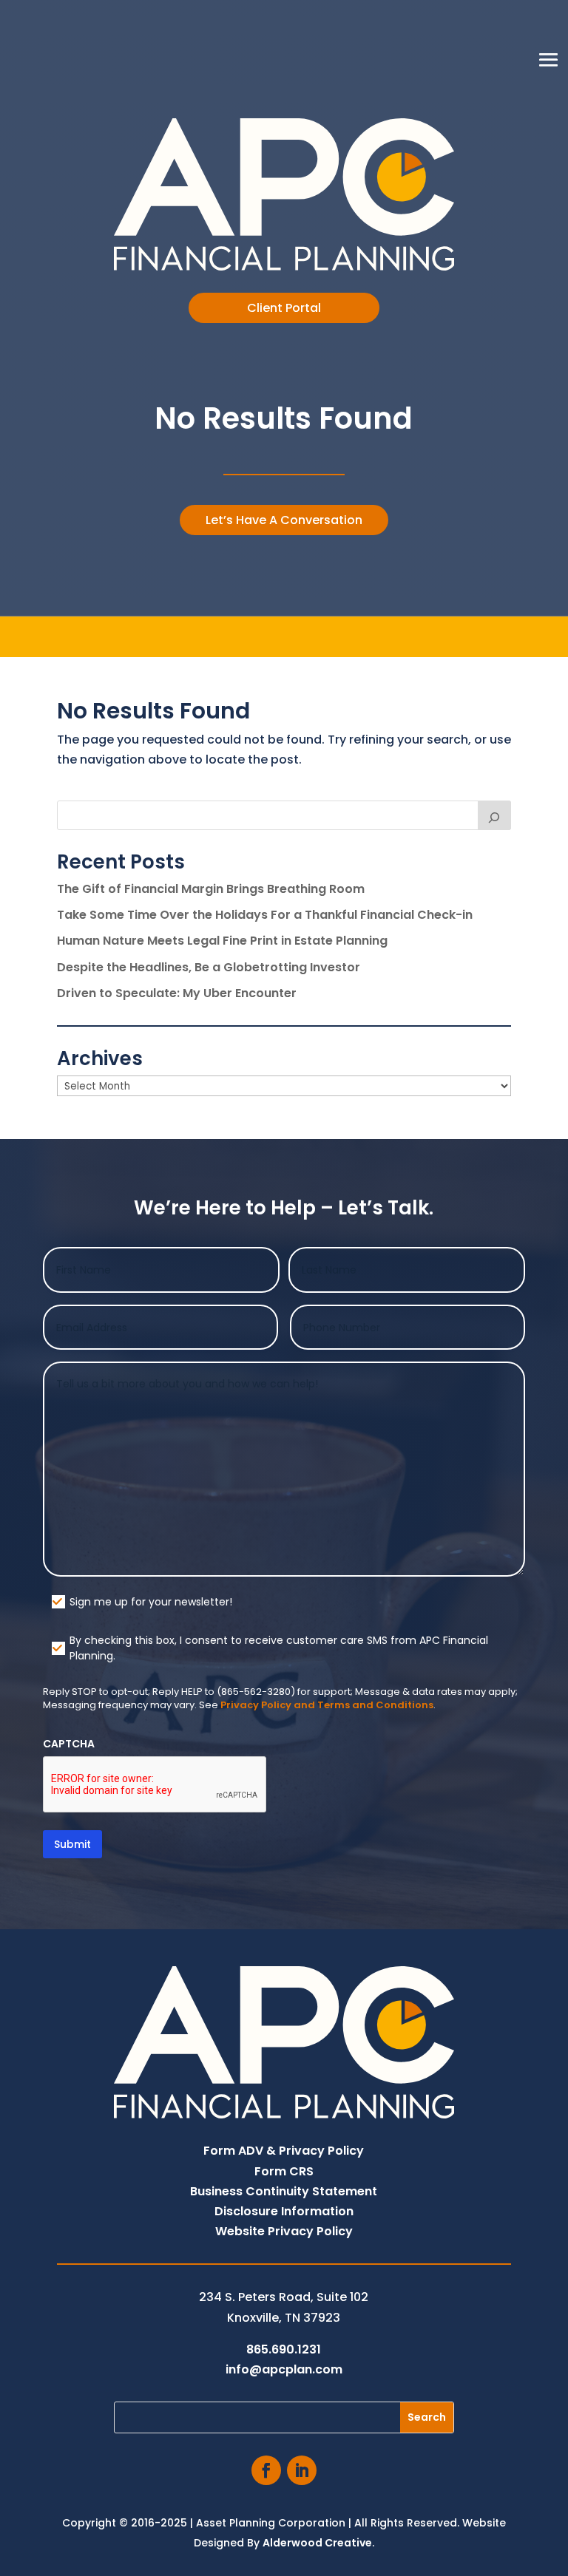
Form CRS (284, 2171)
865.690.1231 (284, 2349)
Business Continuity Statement (284, 2191)
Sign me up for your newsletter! (151, 1602)
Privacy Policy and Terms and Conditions (327, 1705)
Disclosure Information (284, 2211)
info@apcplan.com (284, 2369)
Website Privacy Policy (284, 2231)
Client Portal (284, 308)
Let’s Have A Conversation (284, 520)
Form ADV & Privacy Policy (284, 2151)
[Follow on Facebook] (266, 2470)
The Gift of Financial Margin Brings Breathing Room (211, 889)
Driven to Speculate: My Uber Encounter (177, 993)
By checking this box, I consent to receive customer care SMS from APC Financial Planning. (279, 1648)
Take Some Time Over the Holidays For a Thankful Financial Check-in (265, 915)
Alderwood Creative (317, 2543)
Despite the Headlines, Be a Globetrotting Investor (209, 967)
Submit (72, 1844)
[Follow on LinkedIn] (302, 2470)
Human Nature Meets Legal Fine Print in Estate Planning (222, 941)
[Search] (495, 815)
